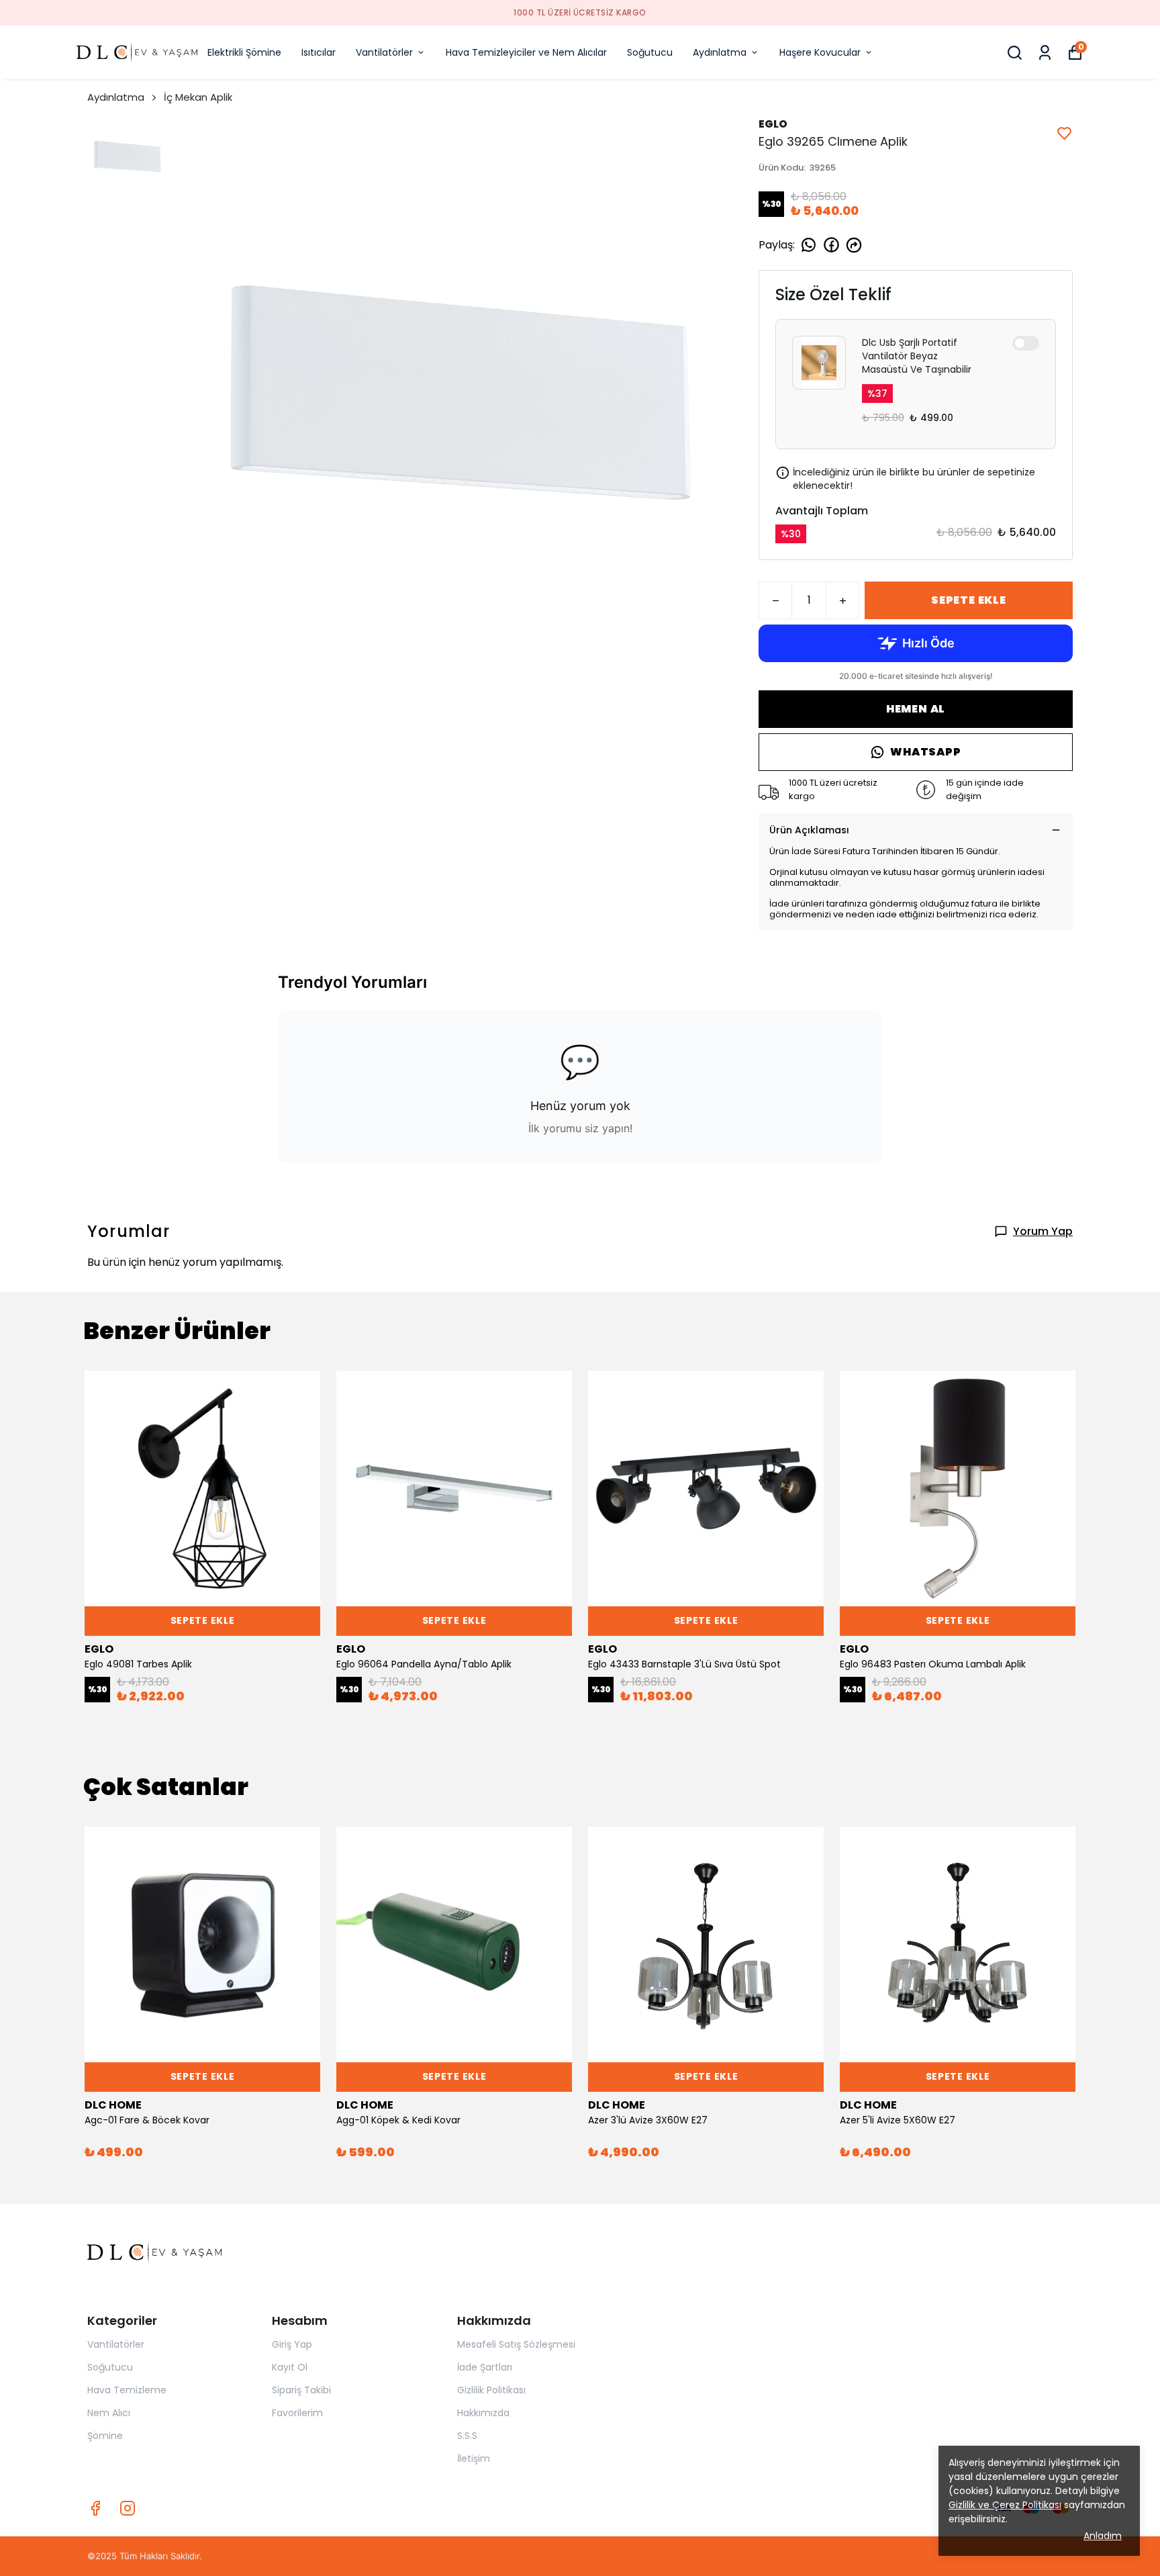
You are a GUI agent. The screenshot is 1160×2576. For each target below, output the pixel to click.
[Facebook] (95, 2508)
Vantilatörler (384, 52)
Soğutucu (650, 52)
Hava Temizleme (127, 2390)
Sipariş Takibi (301, 2390)
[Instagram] (128, 2508)
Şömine (105, 2436)
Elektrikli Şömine (244, 52)
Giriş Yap (292, 2344)
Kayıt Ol (290, 2367)
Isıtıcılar (319, 52)
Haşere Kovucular (820, 52)
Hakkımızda (483, 2413)
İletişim (474, 2458)
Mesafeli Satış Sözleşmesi (516, 2344)
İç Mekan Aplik (198, 97)
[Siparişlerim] (1045, 53)
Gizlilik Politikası (491, 2390)
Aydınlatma (720, 52)
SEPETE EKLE (969, 600)
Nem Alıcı (109, 2413)
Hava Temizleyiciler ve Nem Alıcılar (526, 52)
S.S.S (467, 2436)
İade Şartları (485, 2367)
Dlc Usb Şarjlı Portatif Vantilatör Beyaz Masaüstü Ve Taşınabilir (917, 356)
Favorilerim (297, 2413)
